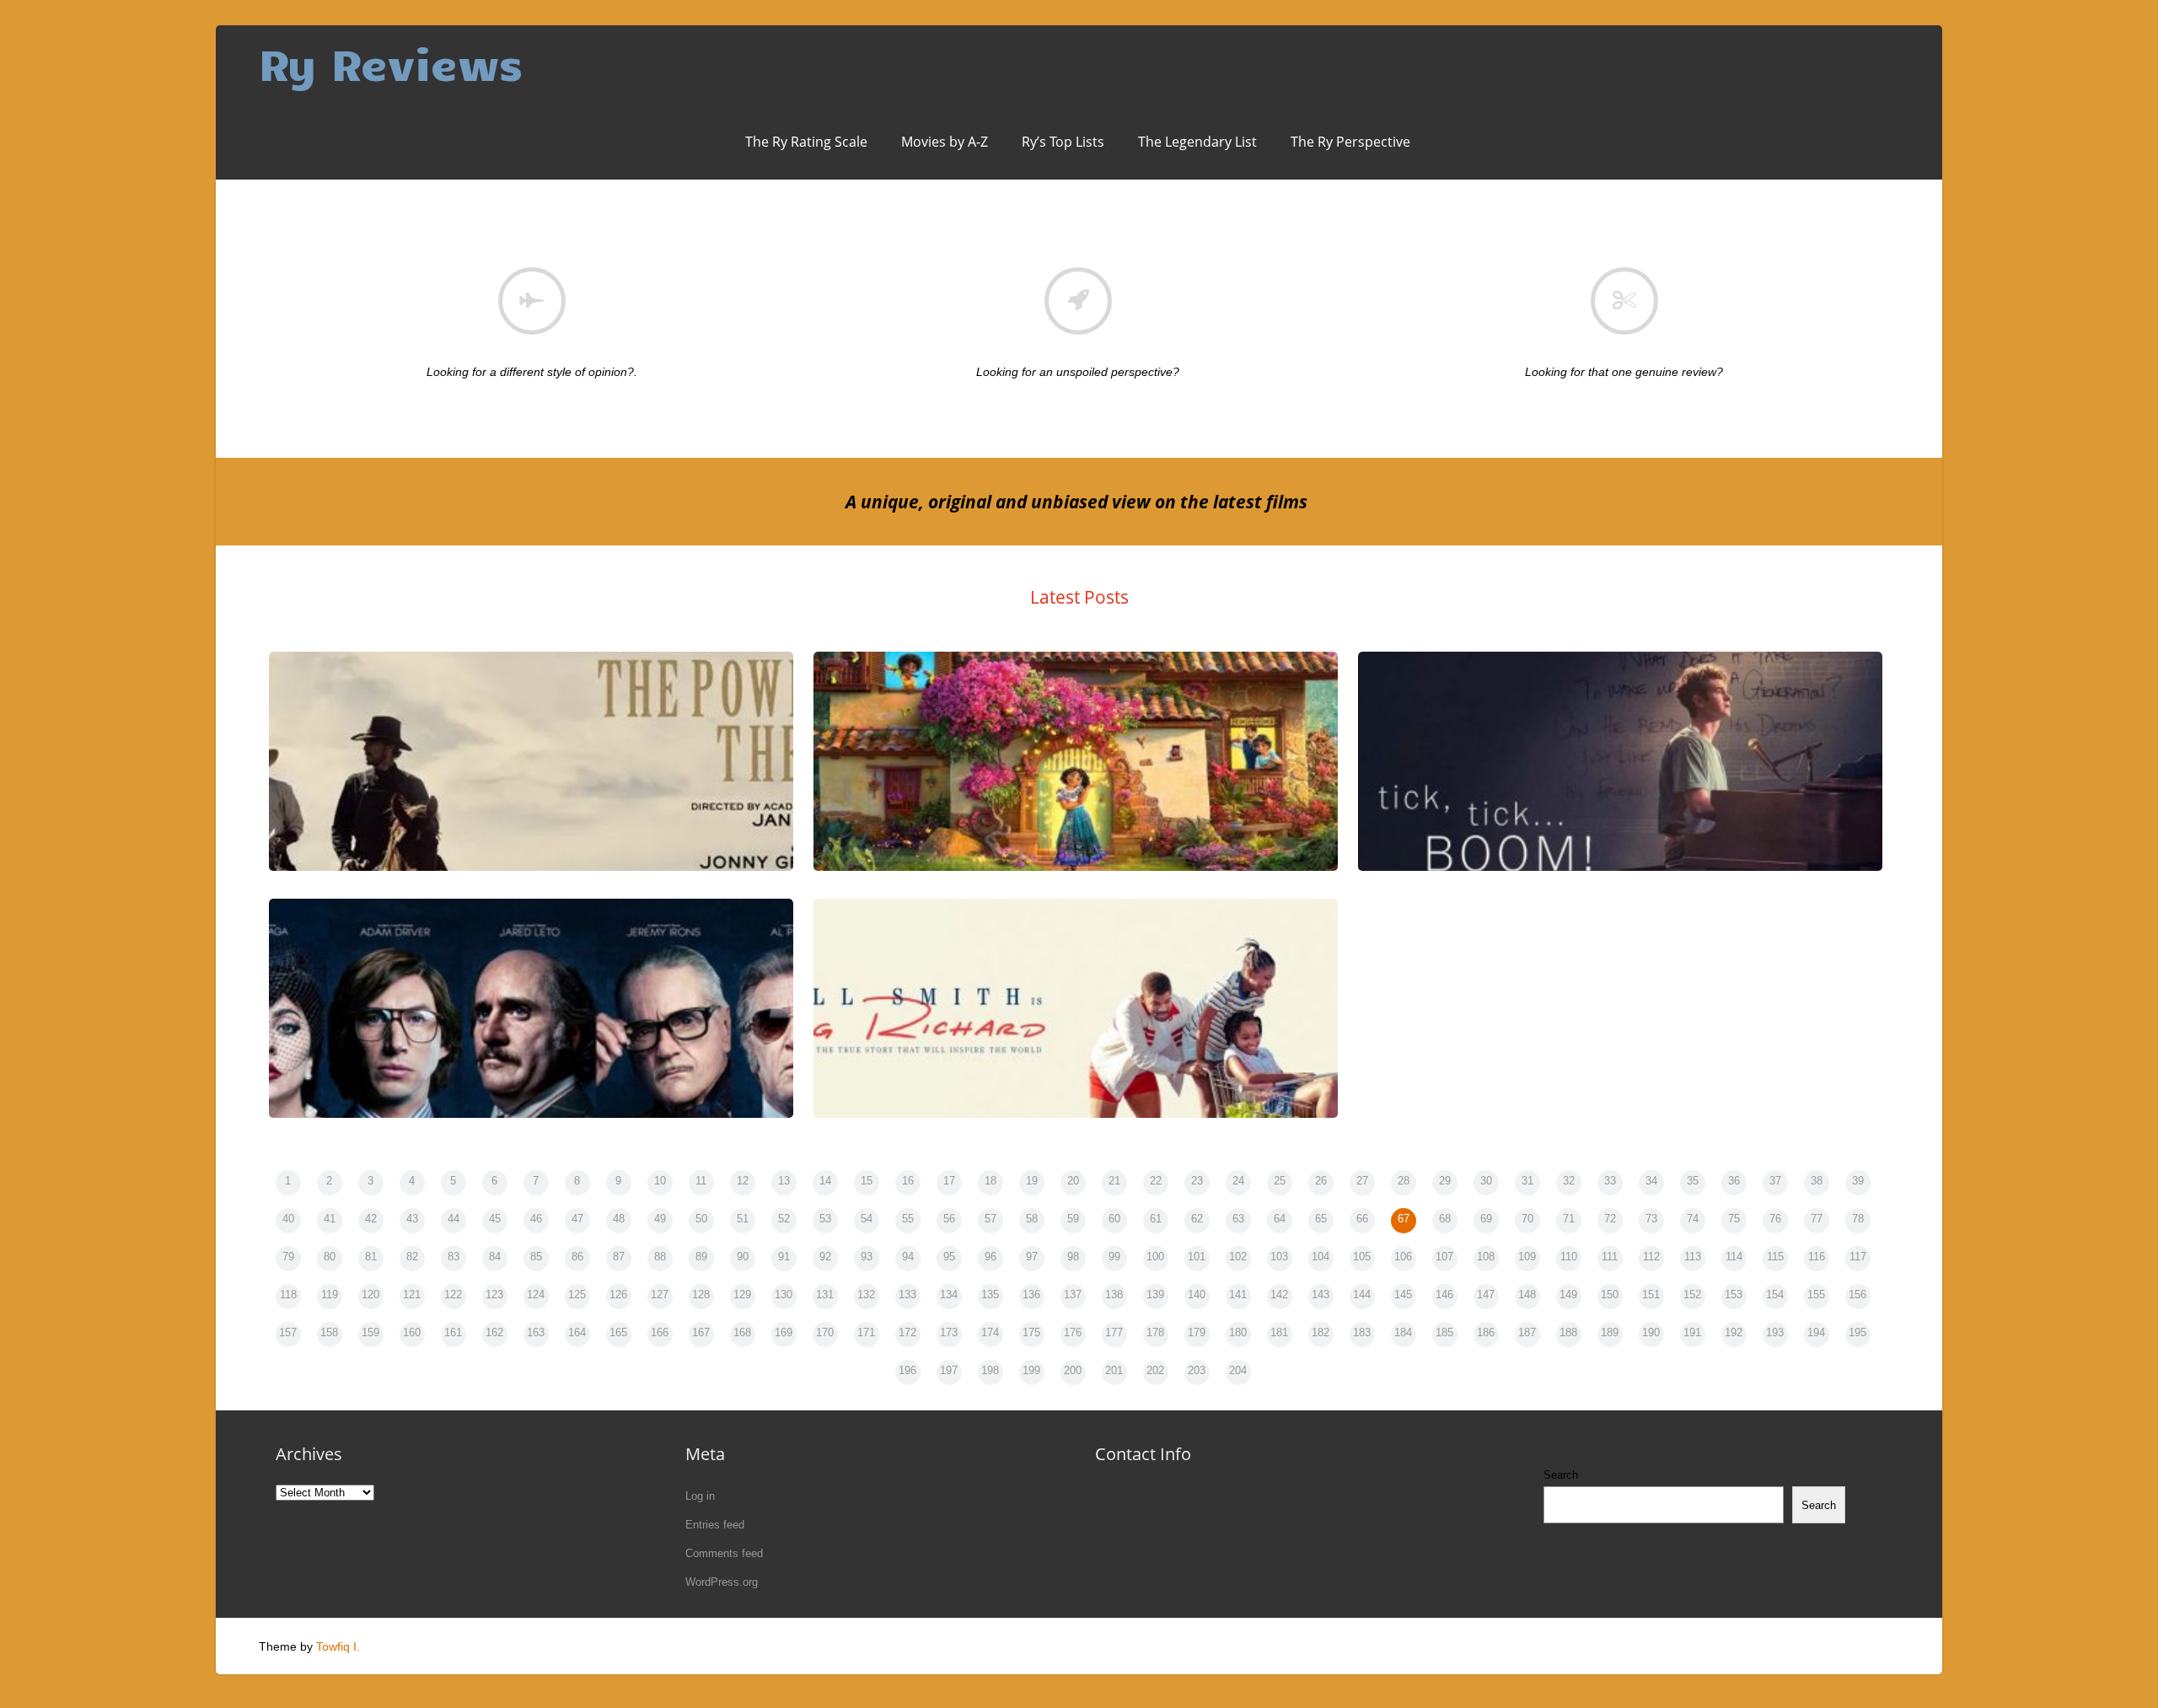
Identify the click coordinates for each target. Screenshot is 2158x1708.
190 (1651, 1332)
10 (660, 1181)
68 (1445, 1219)
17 (949, 1181)
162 (494, 1332)
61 (1156, 1219)
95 (949, 1257)
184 (1403, 1332)
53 (825, 1219)
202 (1155, 1370)
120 (370, 1294)
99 (1114, 1257)
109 (1527, 1257)
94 (908, 1257)
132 (866, 1294)
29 (1445, 1181)
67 (1404, 1219)
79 (288, 1257)
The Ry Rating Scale (806, 142)
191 (1692, 1332)
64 (1280, 1219)
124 (536, 1294)
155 (1816, 1294)
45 (495, 1219)
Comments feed (724, 1553)
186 (1486, 1332)
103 (1279, 1257)
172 (907, 1332)
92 (825, 1257)
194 (1816, 1332)
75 (1734, 1219)
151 (1651, 1294)
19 (1032, 1181)
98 (1073, 1257)
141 (1238, 1294)
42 (371, 1219)
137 (1073, 1294)
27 (1362, 1181)
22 (1156, 1181)
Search (1561, 1475)
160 (412, 1332)
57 (990, 1219)
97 (1032, 1257)
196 (907, 1370)
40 (288, 1219)
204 (1238, 1370)
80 (330, 1257)
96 (990, 1257)
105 (1362, 1257)
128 (701, 1294)
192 (1734, 1332)
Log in (700, 1496)
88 (660, 1257)
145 (1403, 1294)
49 (660, 1219)
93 (867, 1257)
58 (1032, 1219)
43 (412, 1219)
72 (1610, 1219)
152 (1692, 1294)
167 (701, 1332)
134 (949, 1294)
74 (1693, 1219)
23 (1197, 1181)
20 (1073, 1181)
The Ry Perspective (1350, 142)
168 (742, 1332)
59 (1073, 1219)
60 (1114, 1219)
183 (1362, 1332)
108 (1486, 1257)
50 (701, 1219)
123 (494, 1294)
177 (1114, 1332)
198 (990, 1370)
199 (1031, 1370)
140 (1197, 1294)
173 (949, 1332)
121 (412, 1294)
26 (1321, 1181)
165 (618, 1332)
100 (1155, 1257)
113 (1693, 1257)
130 (784, 1294)
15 (867, 1181)
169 (784, 1332)
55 (908, 1219)
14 (825, 1181)
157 (288, 1332)
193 (1775, 1332)
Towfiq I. (338, 1646)
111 (1610, 1257)
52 (784, 1219)
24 (1238, 1181)
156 (1857, 1294)
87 (619, 1257)
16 (908, 1181)
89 (701, 1257)
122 (453, 1294)
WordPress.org (722, 1582)
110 (1569, 1257)
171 (866, 1332)
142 (1279, 1294)
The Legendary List (1197, 142)
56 (949, 1219)
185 (1444, 1332)
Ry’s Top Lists (1063, 142)
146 (1444, 1294)
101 (1197, 1257)
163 (536, 1332)
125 (577, 1294)
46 (536, 1219)
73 (1651, 1219)
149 (1568, 1294)
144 (1362, 1294)
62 (1197, 1219)
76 (1775, 1219)
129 (742, 1294)
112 (1651, 1257)
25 (1280, 1181)
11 (701, 1181)
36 (1734, 1181)
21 (1114, 1181)
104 (1321, 1257)
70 (1527, 1219)
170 (825, 1332)
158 (329, 1332)
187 (1527, 1332)
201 (1114, 1370)
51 (743, 1219)
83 (454, 1257)
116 (1817, 1257)
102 (1238, 1257)
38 (1817, 1181)
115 (1775, 1257)
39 (1858, 1181)
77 (1817, 1219)
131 (825, 1294)
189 (1610, 1332)
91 (784, 1257)
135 (990, 1294)
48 (619, 1219)
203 (1197, 1370)
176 (1073, 1332)
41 (330, 1219)
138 (1114, 1294)
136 (1031, 1294)
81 (371, 1257)
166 (660, 1332)
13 (784, 1181)
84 (495, 1257)
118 (288, 1294)
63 (1238, 1219)
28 (1404, 1181)
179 (1197, 1332)
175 (1031, 1332)
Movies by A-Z (945, 142)
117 (1858, 1257)
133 (907, 1294)
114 (1734, 1257)
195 (1857, 1332)
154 (1775, 1294)
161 (453, 1332)
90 (743, 1257)
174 (990, 1332)
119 (330, 1294)
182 (1321, 1332)
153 (1734, 1294)
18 (990, 1181)
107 (1444, 1257)
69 (1486, 1219)
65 (1321, 1219)
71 (1569, 1219)
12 (743, 1181)
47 (577, 1219)
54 (867, 1219)
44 (454, 1219)
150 (1610, 1294)
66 (1362, 1219)
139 (1155, 1294)
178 (1155, 1332)
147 (1486, 1294)
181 (1279, 1332)
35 (1693, 1181)
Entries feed (715, 1525)
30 (1486, 1181)
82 (412, 1257)
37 (1775, 1181)
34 (1651, 1181)
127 (660, 1294)
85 (536, 1257)
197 (949, 1370)
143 (1321, 1294)
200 (1073, 1370)
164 (577, 1332)
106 (1403, 1257)
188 (1568, 1332)
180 (1238, 1332)
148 (1527, 1294)
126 (618, 1294)
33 (1610, 1181)
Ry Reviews (391, 63)
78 (1858, 1219)
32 (1569, 1181)
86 (577, 1257)
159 (370, 1332)
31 (1527, 1181)
